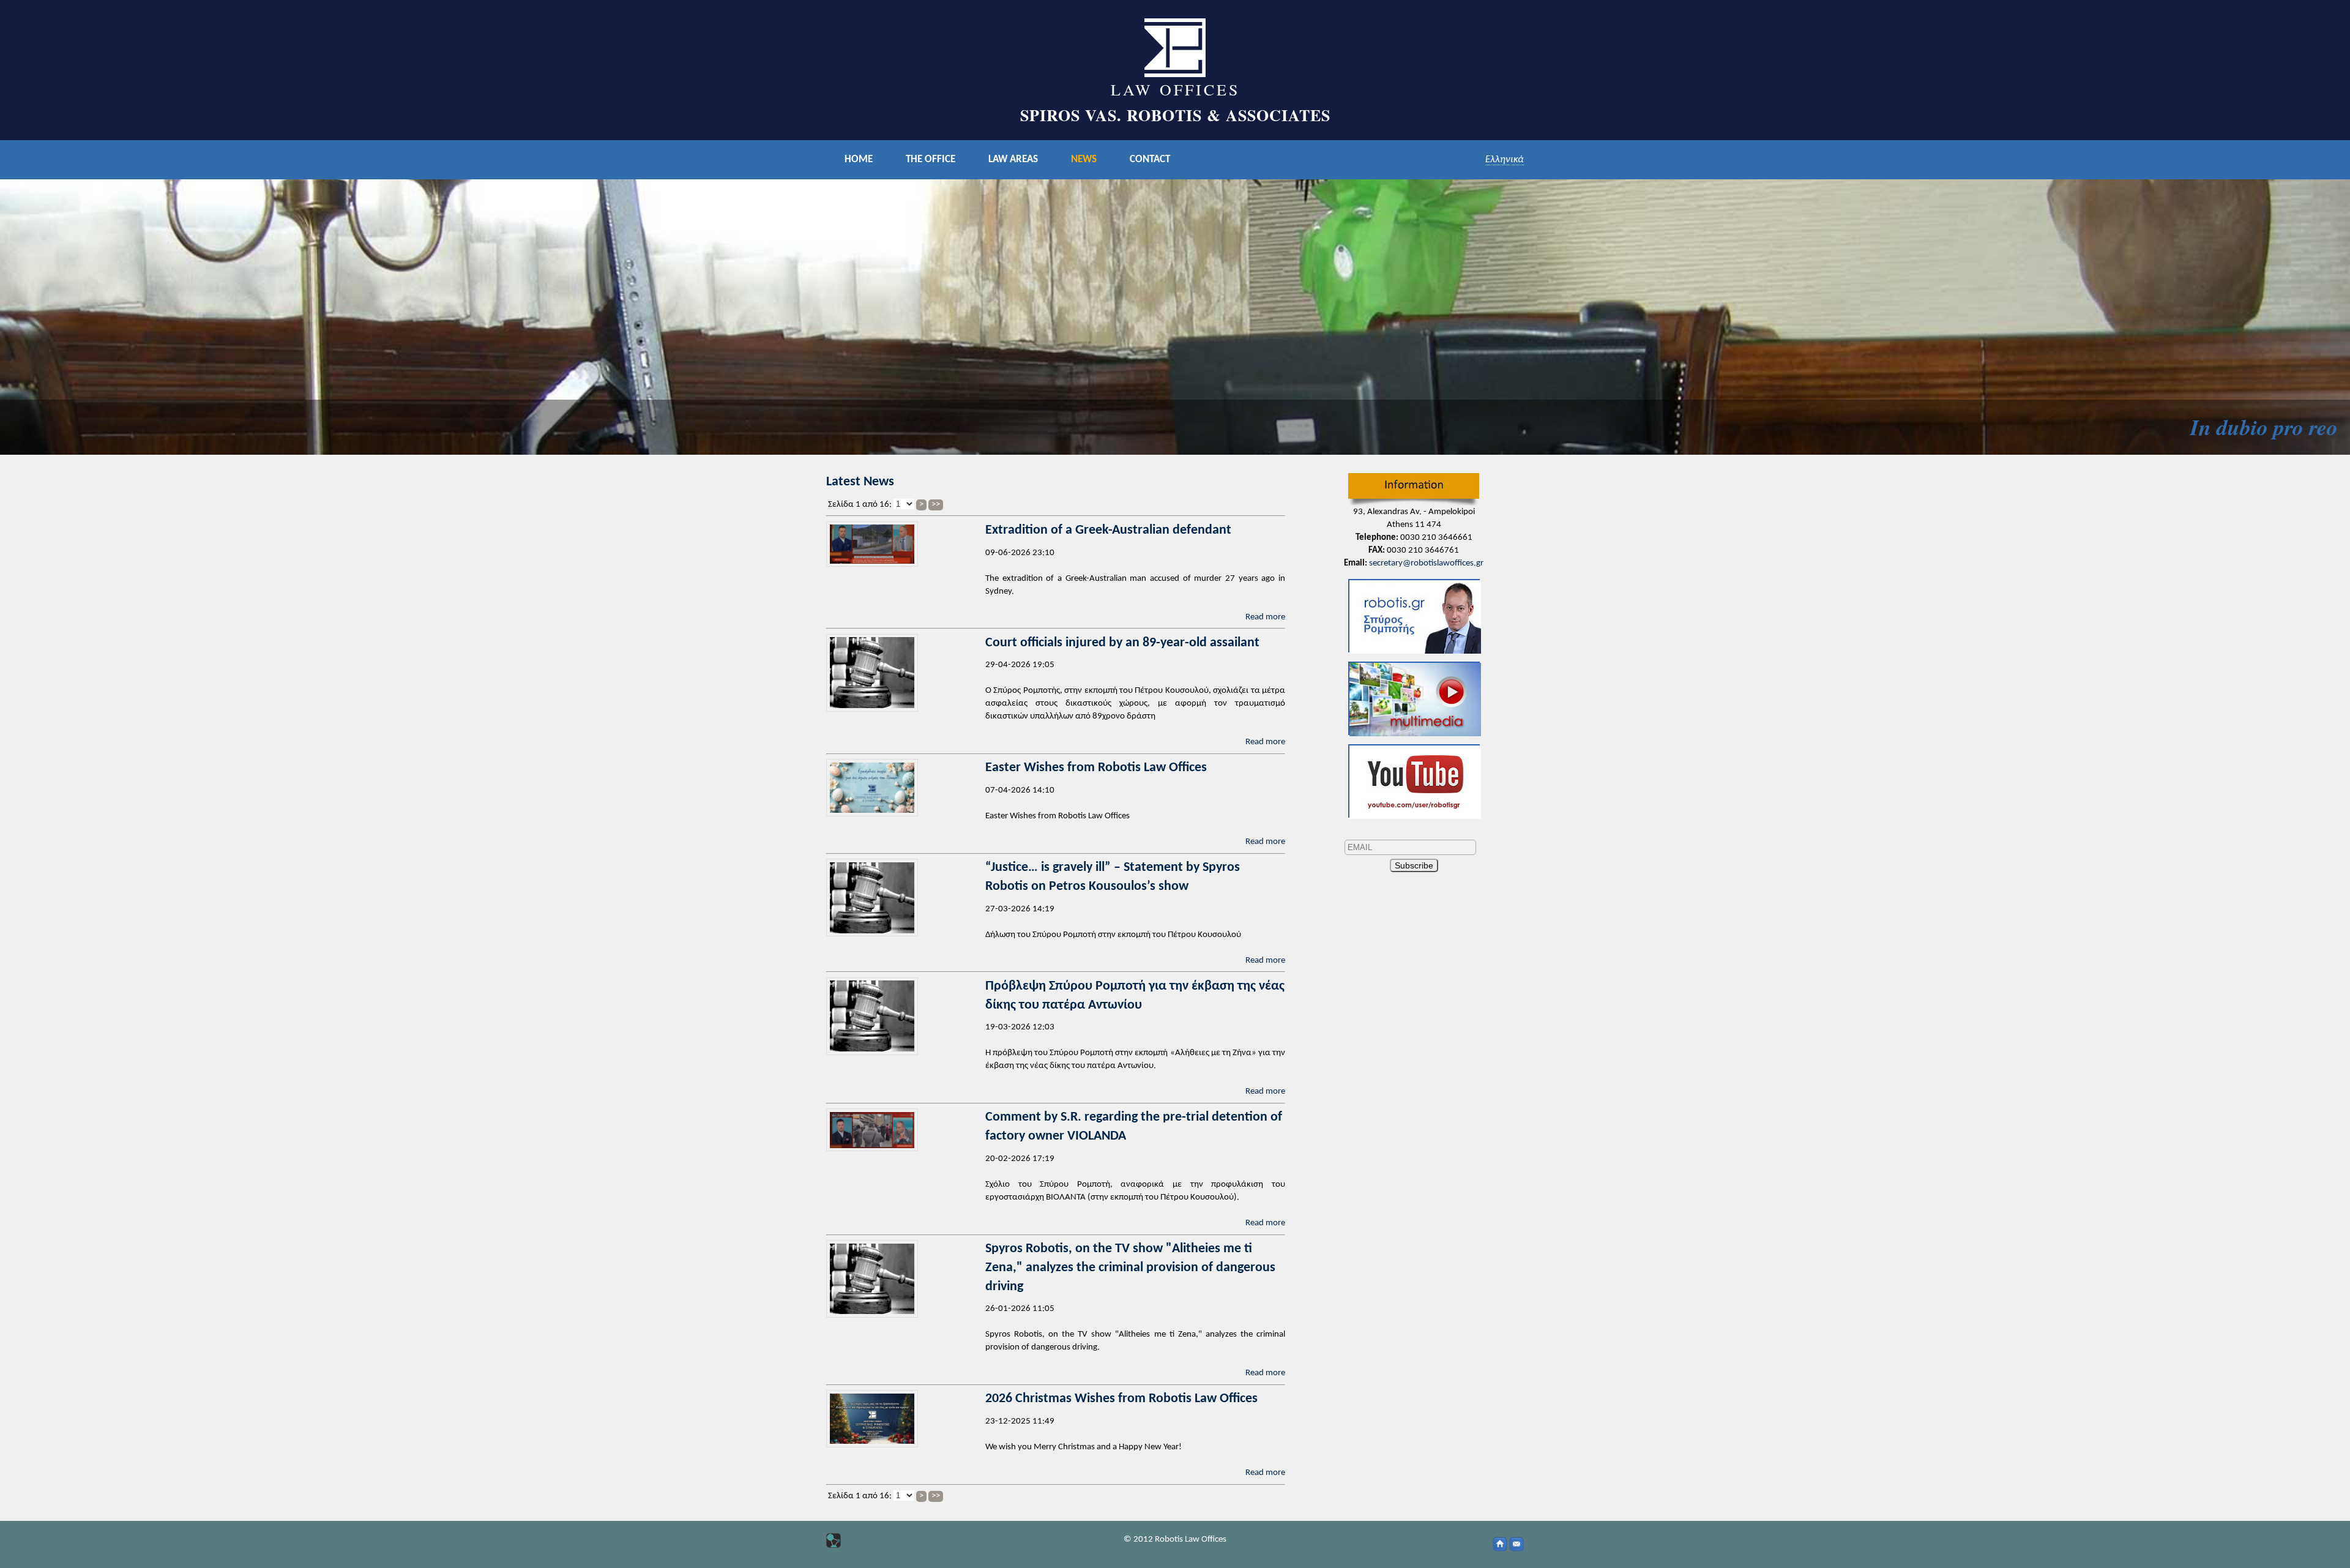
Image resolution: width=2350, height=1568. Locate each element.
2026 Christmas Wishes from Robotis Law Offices (1121, 1399)
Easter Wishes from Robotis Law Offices (1096, 768)
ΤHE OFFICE (931, 159)
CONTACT (1150, 159)
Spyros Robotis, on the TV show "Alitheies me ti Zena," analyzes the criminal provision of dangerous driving (1130, 1268)
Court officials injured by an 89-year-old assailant (1122, 643)
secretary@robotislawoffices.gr (1426, 563)
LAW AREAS (1013, 159)
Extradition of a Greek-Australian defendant (1108, 530)
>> (936, 505)
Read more (1265, 617)
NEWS (1084, 159)
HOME (859, 159)
